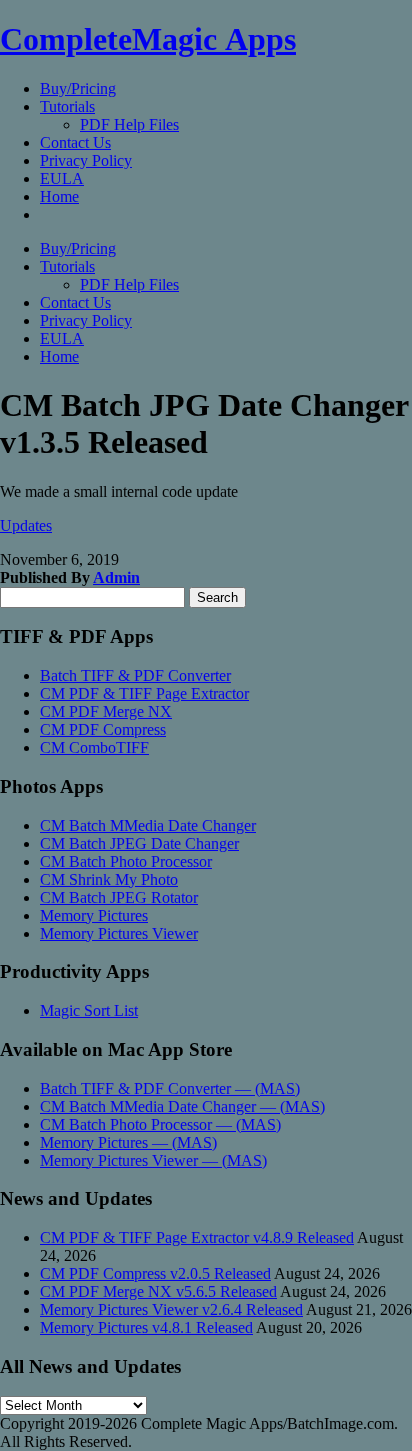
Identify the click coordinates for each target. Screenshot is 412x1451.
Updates (26, 525)
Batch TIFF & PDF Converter (135, 675)
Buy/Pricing (78, 88)
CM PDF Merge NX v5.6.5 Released (158, 1291)
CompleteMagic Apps (148, 39)
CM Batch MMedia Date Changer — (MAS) (182, 1106)
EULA (62, 178)
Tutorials (67, 106)
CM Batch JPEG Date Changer (139, 843)
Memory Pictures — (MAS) (128, 1142)
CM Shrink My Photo (109, 879)
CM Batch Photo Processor (126, 861)
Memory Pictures (94, 915)
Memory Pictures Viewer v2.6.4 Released (171, 1309)
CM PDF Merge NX (106, 711)
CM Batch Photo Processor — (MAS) (160, 1124)
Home (59, 196)
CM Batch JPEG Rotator (119, 897)
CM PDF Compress (103, 729)
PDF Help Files (129, 124)
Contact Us (75, 142)
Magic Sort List (89, 1010)
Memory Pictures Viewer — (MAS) (153, 1160)
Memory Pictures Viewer (119, 933)
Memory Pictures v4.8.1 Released (146, 1327)
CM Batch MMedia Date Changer (148, 825)
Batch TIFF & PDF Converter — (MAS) (170, 1088)
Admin (116, 577)
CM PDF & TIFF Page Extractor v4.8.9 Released (197, 1237)
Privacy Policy (86, 160)
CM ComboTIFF (94, 747)
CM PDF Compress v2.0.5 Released (155, 1273)
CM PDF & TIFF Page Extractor (144, 693)
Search (217, 597)
